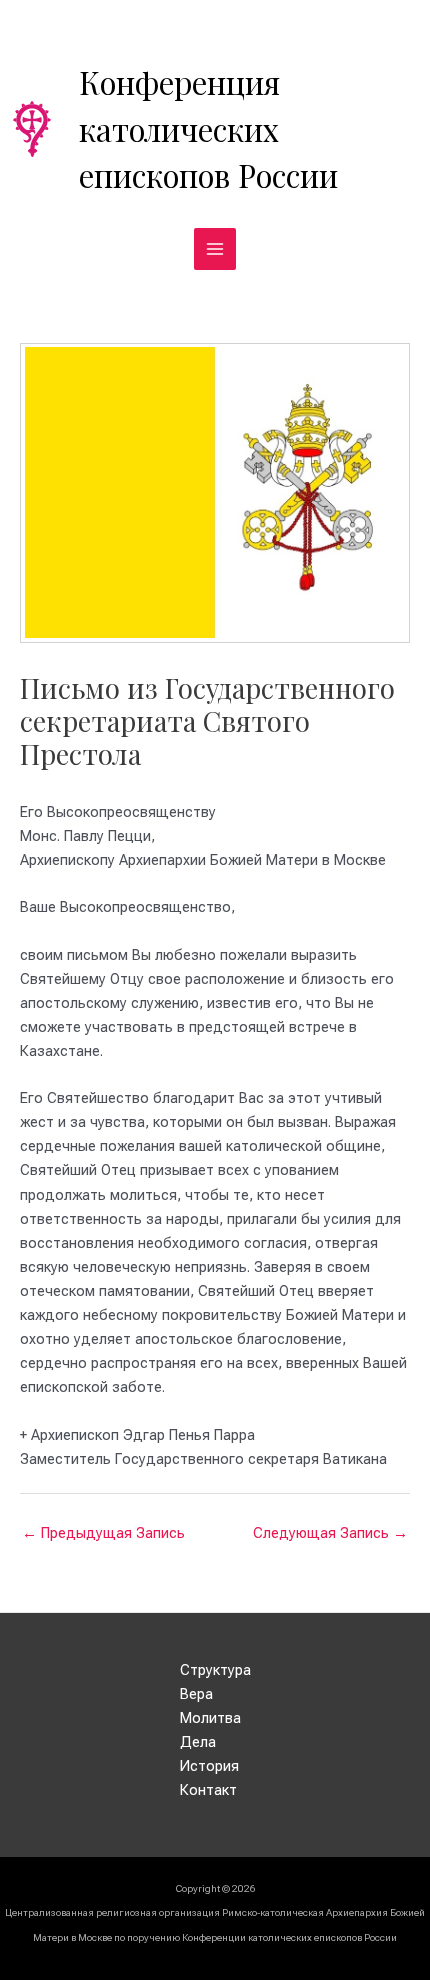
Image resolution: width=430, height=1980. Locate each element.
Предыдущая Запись (103, 1533)
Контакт (208, 1790)
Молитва (210, 1718)
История (209, 1766)
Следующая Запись (330, 1533)
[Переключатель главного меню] (215, 249)
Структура (215, 1670)
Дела (198, 1742)
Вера (196, 1694)
